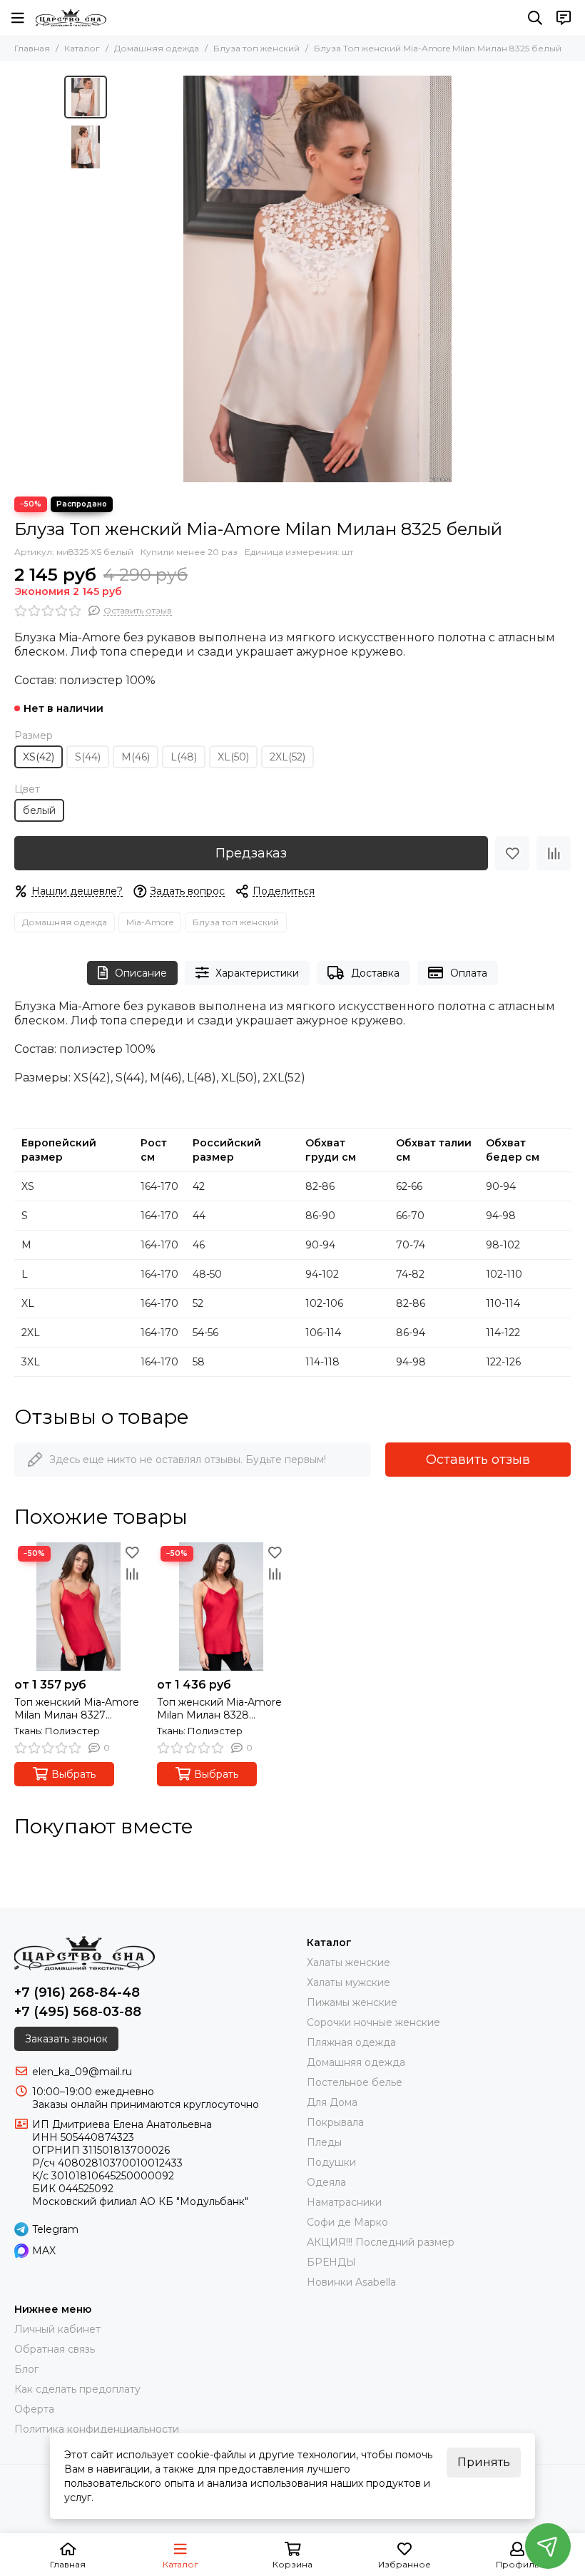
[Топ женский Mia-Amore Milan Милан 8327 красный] (78, 1607)
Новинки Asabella (351, 2282)
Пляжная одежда (351, 2042)
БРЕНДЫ (331, 2262)
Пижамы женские (352, 2002)
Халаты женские (349, 1962)
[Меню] (18, 18)
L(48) (184, 757)
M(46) (136, 757)
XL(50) (233, 757)
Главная (32, 48)
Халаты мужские (349, 1982)
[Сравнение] (554, 853)
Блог (26, 2369)
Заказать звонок (66, 2039)
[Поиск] (535, 18)
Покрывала (335, 2122)
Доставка (375, 973)
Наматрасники (344, 2202)
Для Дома (332, 2102)
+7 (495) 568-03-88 (78, 2012)
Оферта (34, 2409)
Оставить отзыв (478, 1460)
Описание (141, 973)
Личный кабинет (57, 2329)
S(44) (88, 757)
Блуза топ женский (256, 48)
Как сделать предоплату (77, 2389)
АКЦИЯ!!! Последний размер (381, 2242)
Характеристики (257, 973)
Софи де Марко (347, 2222)
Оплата (469, 973)
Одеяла (326, 2182)
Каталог (82, 48)
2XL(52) (288, 757)
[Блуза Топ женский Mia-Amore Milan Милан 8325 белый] (317, 279)
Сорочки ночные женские (373, 2022)
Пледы (324, 2142)
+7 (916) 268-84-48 (77, 1992)
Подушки (331, 2162)
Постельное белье (355, 2082)
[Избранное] (512, 853)
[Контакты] (564, 18)
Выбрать (73, 1774)
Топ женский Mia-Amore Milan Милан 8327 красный (77, 1709)
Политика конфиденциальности (97, 2429)
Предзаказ (251, 853)
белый (39, 810)
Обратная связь (55, 2349)
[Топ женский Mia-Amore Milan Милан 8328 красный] (221, 1607)
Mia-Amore (150, 922)
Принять (484, 2462)
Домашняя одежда (157, 48)
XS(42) (39, 757)
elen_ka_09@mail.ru (82, 2072)
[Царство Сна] (71, 18)
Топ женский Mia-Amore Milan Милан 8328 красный (219, 1709)
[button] (121, 279)
